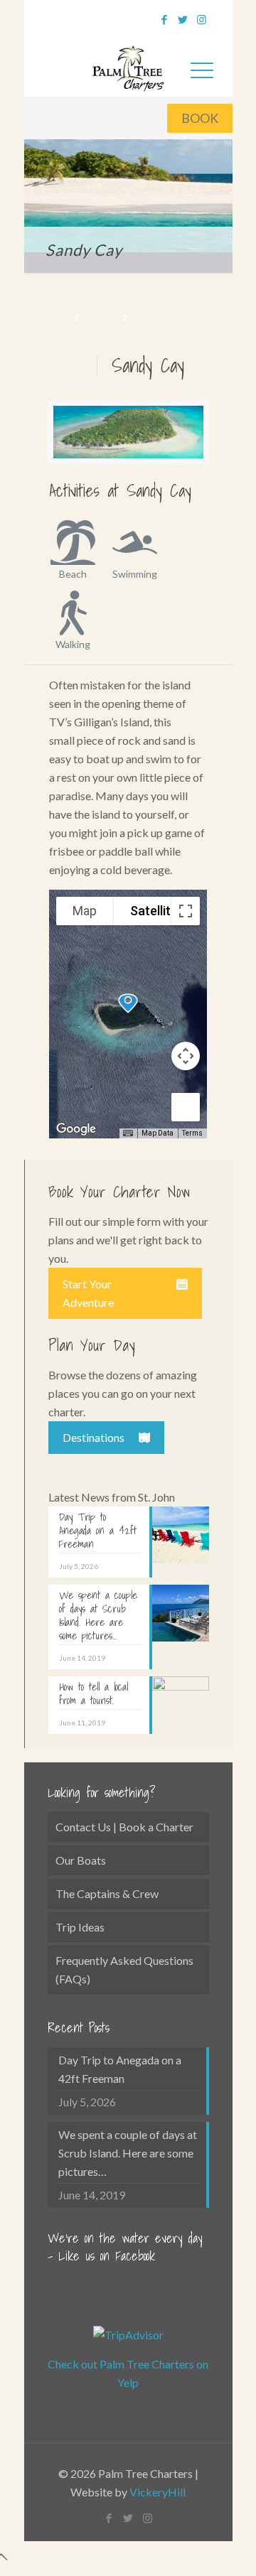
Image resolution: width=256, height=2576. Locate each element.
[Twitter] (183, 19)
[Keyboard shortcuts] (128, 1133)
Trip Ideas (80, 1927)
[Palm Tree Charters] (128, 66)
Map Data (158, 1133)
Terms (192, 1133)
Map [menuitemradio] (85, 911)
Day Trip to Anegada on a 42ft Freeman (120, 2069)
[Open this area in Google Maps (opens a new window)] (76, 1129)
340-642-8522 (102, 17)
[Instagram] (202, 19)
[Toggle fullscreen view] (186, 911)
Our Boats (81, 1860)
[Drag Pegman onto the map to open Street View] (186, 1107)
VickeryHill (158, 2492)
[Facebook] (165, 19)
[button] (128, 1003)
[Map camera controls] (186, 1056)
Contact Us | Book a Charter (124, 1827)
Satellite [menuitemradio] (154, 911)
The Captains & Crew (107, 1893)
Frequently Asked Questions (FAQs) (124, 1969)
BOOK (200, 118)
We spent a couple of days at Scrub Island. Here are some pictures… (128, 2153)
